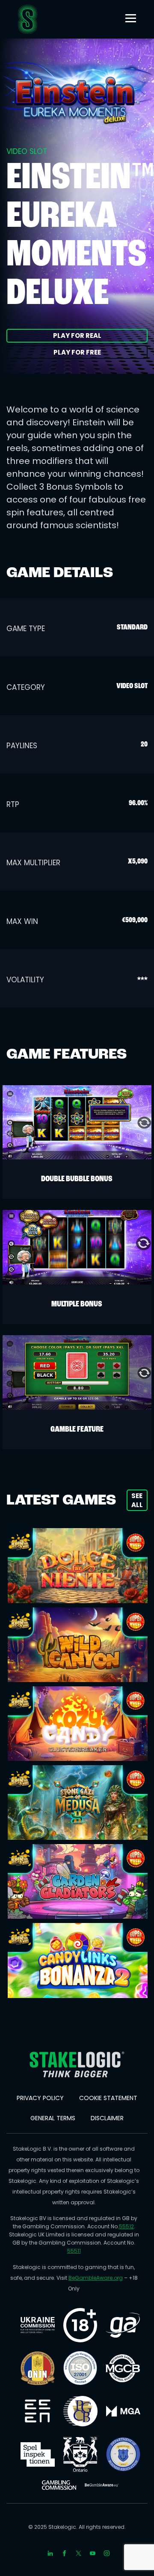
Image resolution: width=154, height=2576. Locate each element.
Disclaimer (107, 2118)
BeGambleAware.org (96, 2278)
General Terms (53, 2118)
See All (137, 1500)
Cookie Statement (108, 2098)
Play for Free (77, 352)
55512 (126, 2226)
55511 (74, 2251)
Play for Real (77, 336)
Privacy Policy (40, 2098)
